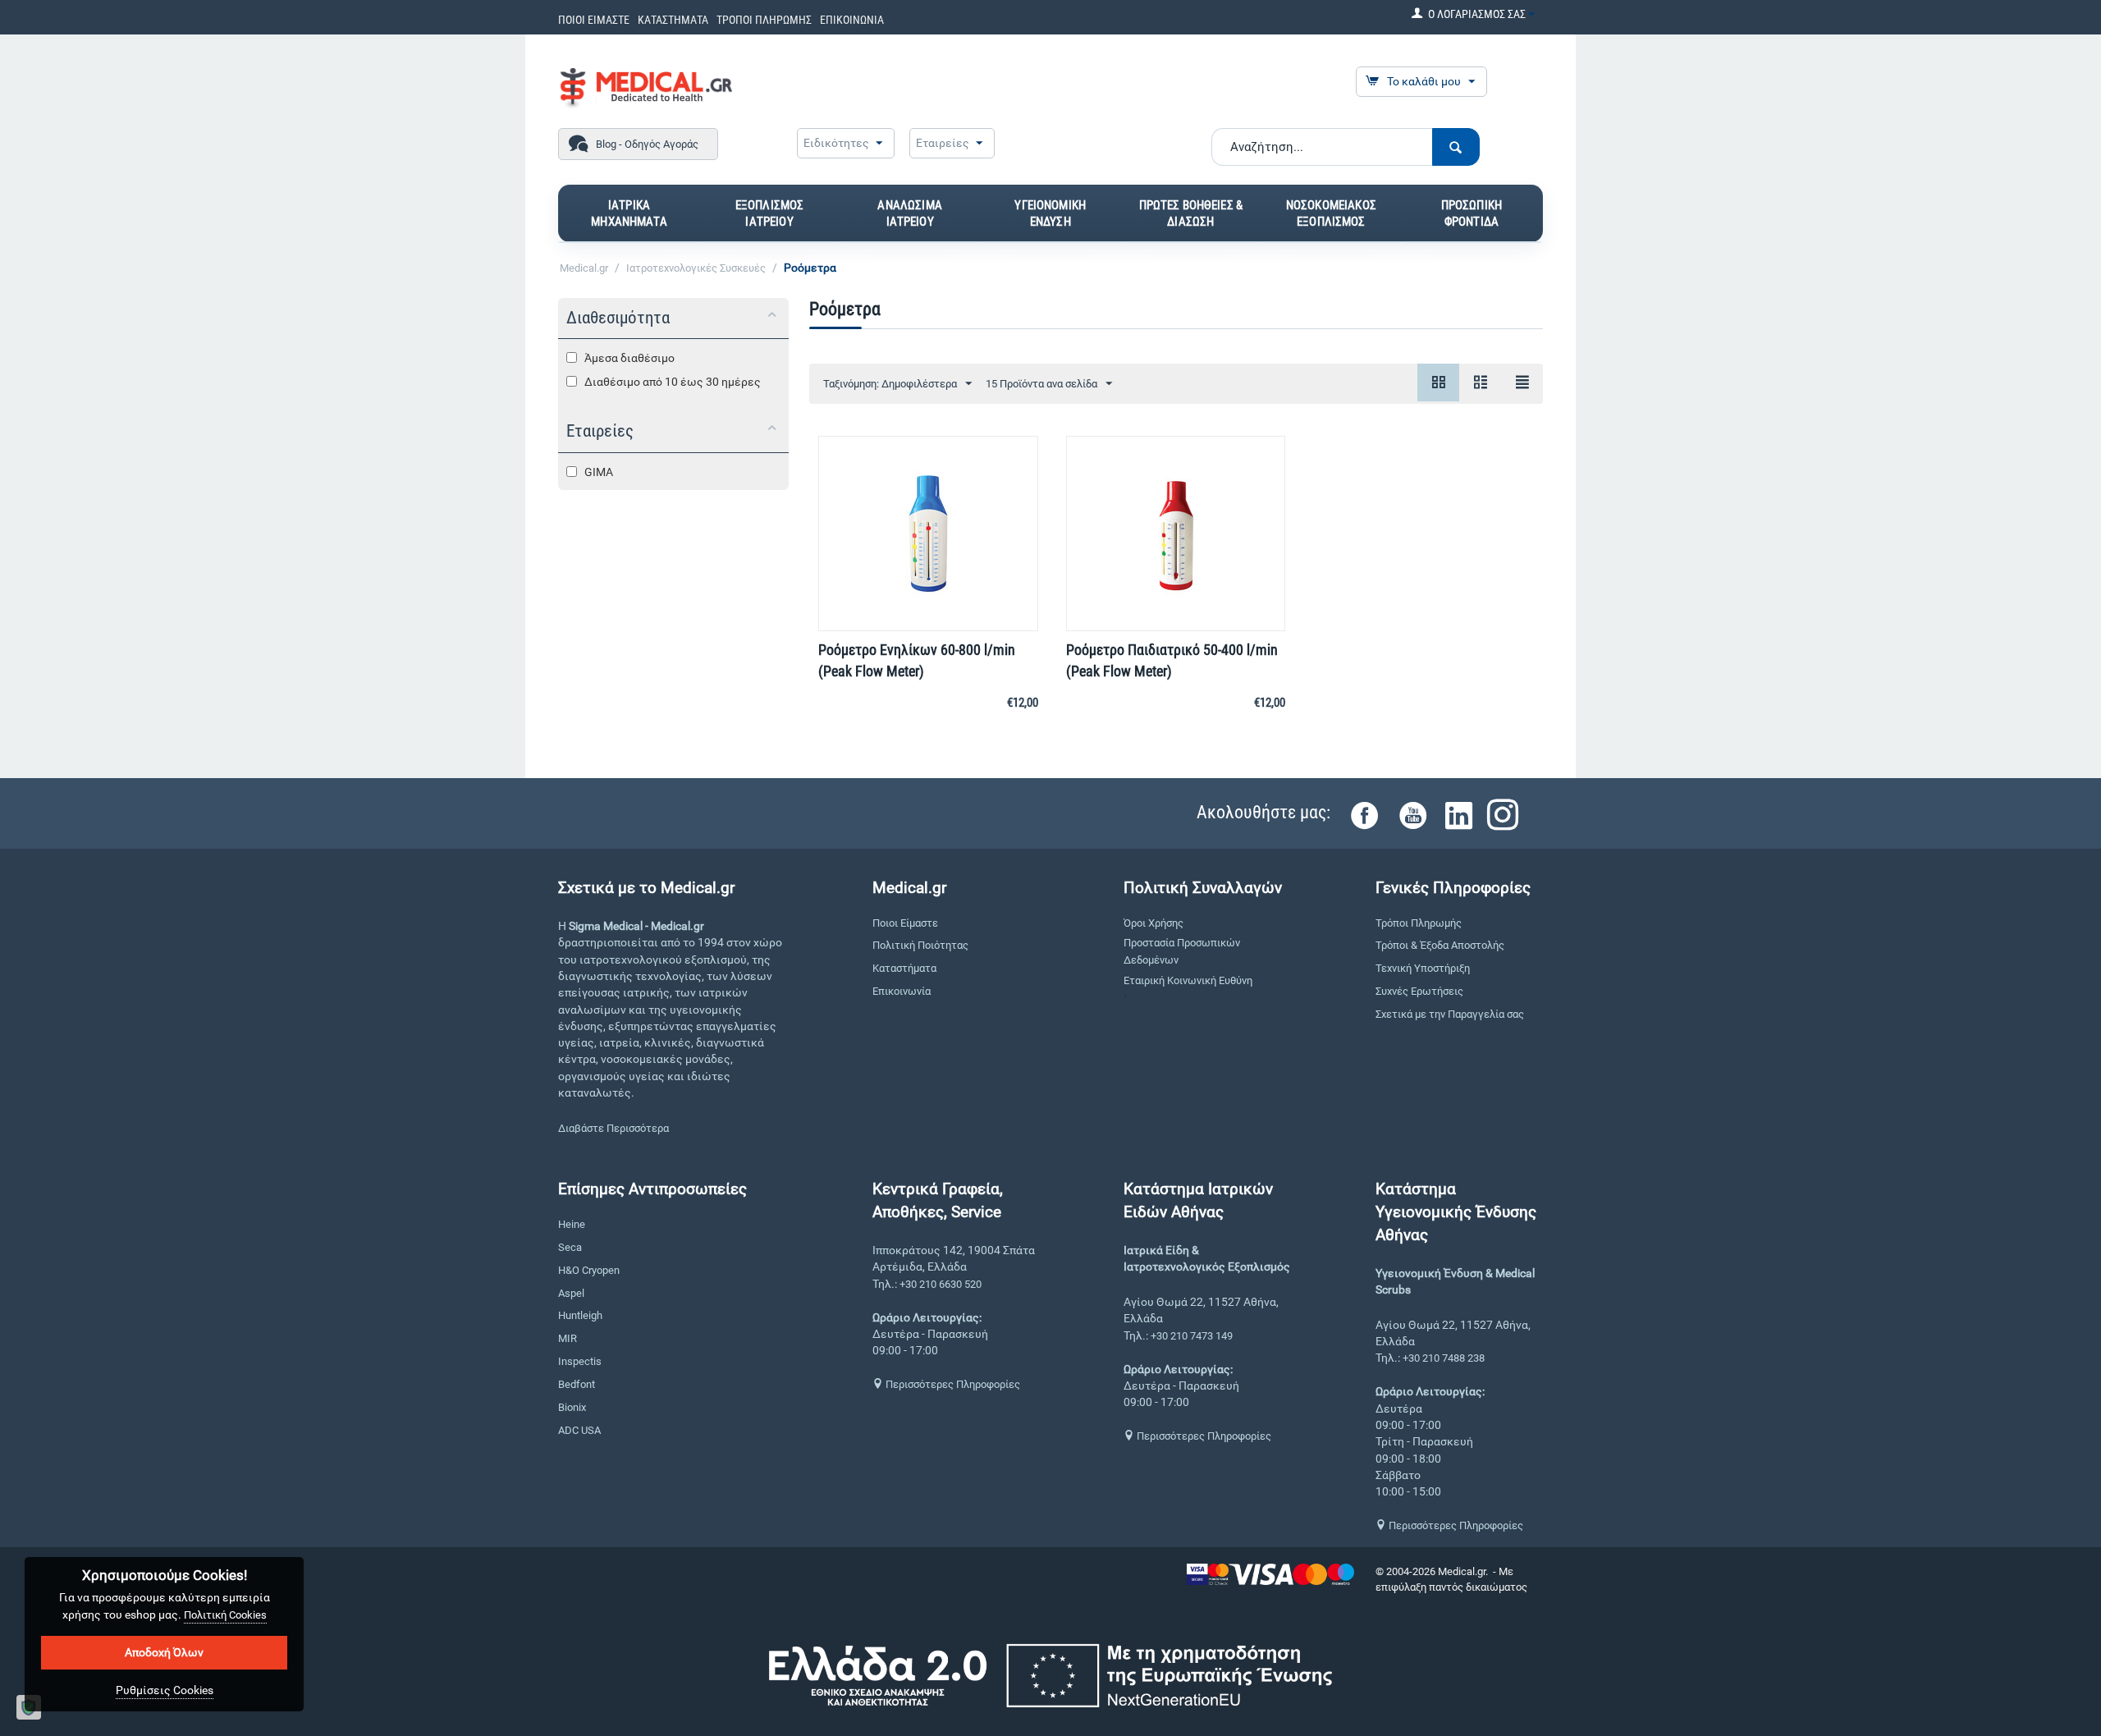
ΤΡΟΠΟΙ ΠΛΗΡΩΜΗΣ (764, 20)
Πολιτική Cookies (225, 1615)
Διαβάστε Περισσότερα (613, 1128)
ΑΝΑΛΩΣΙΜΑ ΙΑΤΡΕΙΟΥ (909, 213)
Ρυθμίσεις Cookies (165, 1690)
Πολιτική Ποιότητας (920, 945)
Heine (572, 1224)
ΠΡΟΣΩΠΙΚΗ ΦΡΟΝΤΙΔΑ (1472, 213)
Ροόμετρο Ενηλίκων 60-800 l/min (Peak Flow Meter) (917, 660)
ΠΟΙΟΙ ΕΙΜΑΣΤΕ (594, 20)
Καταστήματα (904, 968)
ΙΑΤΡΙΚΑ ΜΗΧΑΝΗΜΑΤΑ (629, 213)
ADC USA (579, 1430)
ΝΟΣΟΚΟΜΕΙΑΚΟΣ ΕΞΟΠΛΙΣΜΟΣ (1331, 213)
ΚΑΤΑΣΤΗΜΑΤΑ (673, 20)
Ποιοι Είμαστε (905, 923)
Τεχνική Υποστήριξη (1423, 968)
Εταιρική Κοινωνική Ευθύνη (1188, 980)
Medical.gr (584, 268)
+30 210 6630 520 (941, 1284)
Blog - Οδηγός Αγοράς (647, 144)
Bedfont (577, 1384)
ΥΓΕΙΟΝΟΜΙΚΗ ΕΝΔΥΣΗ (1050, 213)
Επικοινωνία (902, 991)
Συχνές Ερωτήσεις (1419, 991)
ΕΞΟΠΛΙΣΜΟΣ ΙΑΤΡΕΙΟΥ (770, 213)
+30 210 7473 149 (1192, 1336)
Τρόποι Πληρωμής (1419, 923)
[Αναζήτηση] (1456, 147)
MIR (568, 1338)
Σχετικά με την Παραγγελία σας (1450, 1014)
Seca (570, 1247)
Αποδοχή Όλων (164, 1652)
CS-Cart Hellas (1409, 1603)
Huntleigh (580, 1315)
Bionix (572, 1407)
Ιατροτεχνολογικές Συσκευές (696, 268)
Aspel (571, 1293)
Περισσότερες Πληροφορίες (952, 1384)
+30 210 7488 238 (1444, 1358)
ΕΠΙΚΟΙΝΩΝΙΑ (852, 20)
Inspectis (580, 1361)
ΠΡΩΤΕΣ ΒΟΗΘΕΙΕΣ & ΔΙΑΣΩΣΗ (1191, 213)
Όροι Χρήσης (1153, 923)
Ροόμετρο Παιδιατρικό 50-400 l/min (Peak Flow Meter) (1172, 660)
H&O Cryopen (589, 1270)
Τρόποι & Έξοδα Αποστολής (1440, 945)
